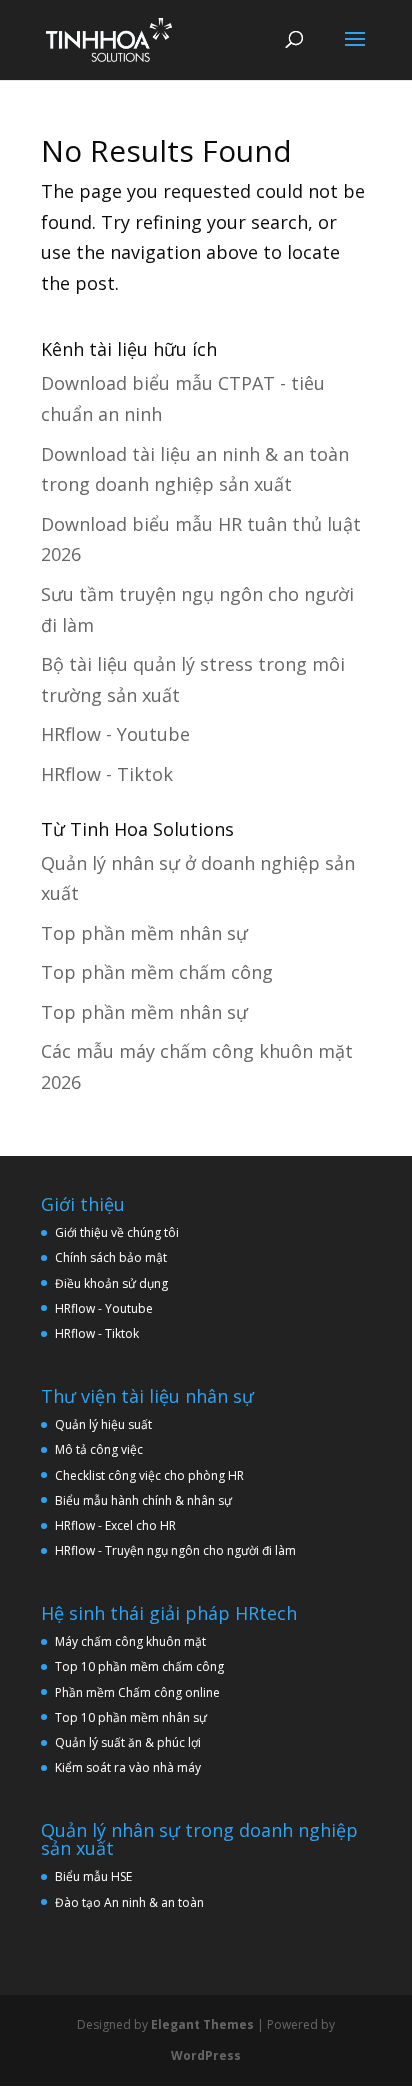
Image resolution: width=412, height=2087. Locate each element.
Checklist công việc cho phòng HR (149, 1475)
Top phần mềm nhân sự (144, 933)
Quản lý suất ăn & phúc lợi (128, 1742)
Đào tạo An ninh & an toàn (129, 1902)
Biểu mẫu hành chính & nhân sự (148, 1500)
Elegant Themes (202, 2024)
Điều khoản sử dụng (111, 1283)
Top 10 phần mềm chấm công (139, 1666)
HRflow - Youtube (115, 734)
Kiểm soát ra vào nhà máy (128, 1767)
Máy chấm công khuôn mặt (130, 1641)
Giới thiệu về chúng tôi (117, 1232)
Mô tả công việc (99, 1449)
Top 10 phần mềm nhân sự (132, 1717)
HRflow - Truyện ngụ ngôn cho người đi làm (175, 1550)
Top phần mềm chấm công (157, 972)
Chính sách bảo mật (111, 1257)
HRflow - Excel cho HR (115, 1525)
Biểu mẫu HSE (93, 1876)
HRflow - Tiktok (107, 774)
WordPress (206, 2055)
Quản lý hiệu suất (103, 1424)
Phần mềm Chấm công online (137, 1692)
